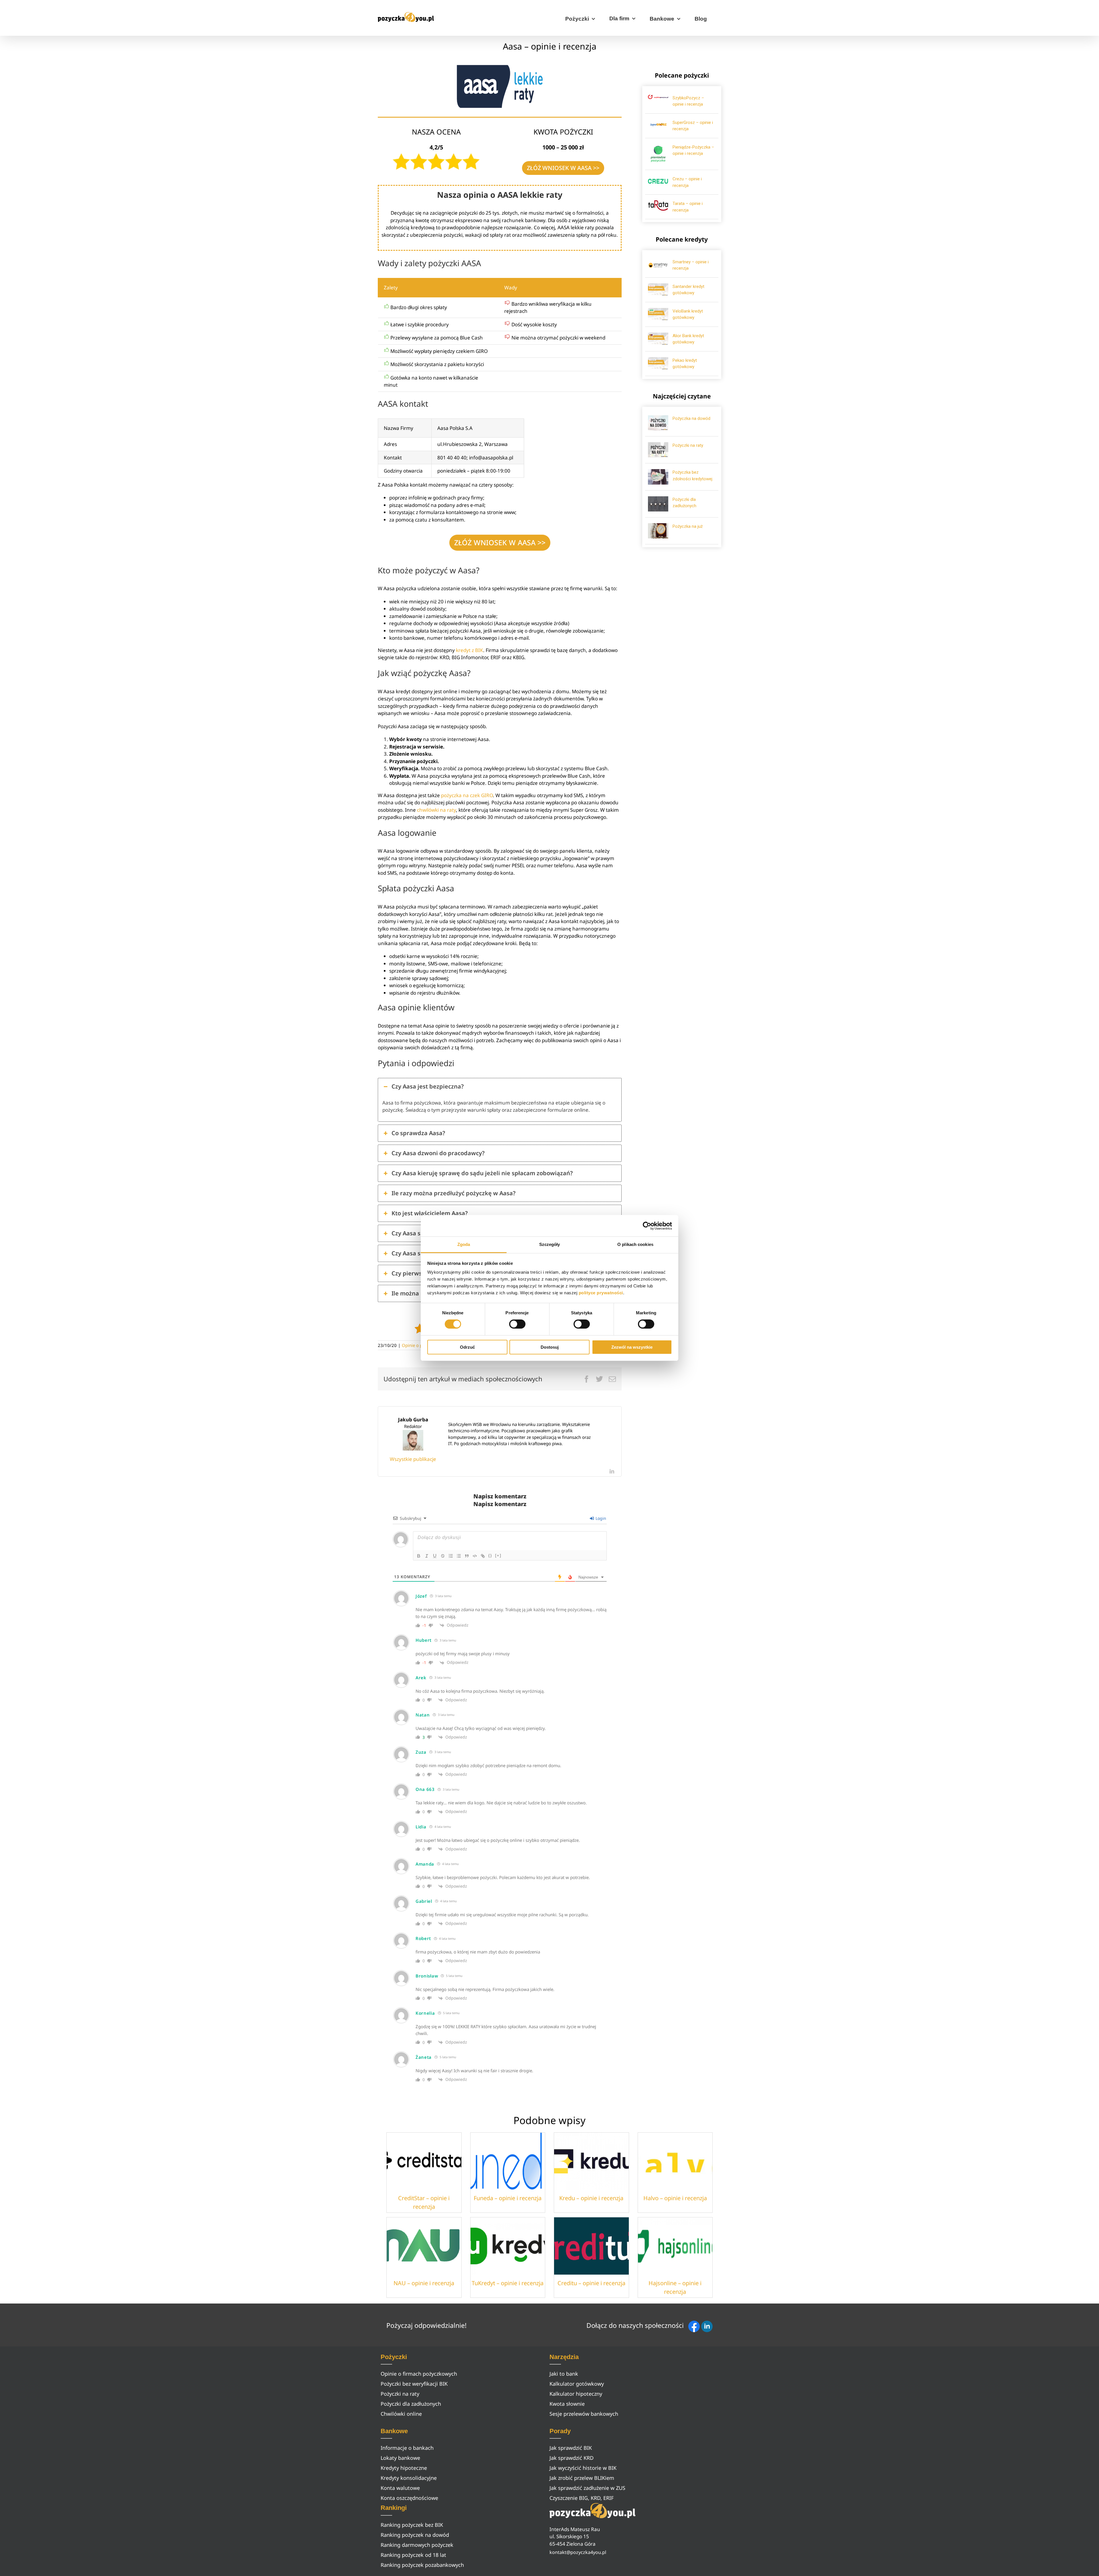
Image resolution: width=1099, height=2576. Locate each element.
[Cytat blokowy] (467, 1556)
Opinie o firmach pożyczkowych (419, 2374)
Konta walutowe (400, 2488)
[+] (498, 1555)
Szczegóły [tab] (550, 1244)
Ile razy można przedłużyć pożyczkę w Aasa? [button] (453, 1193)
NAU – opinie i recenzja (424, 2283)
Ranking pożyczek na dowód (415, 2535)
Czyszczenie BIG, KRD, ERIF (582, 2498)
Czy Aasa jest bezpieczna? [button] (428, 1086)
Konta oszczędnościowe (409, 2498)
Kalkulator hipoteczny (576, 2394)
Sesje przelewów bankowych (584, 2414)
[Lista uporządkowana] (451, 1556)
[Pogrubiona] (419, 1556)
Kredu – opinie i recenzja (591, 2198)
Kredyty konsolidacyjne (409, 2478)
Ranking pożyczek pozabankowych (422, 2565)
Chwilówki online (401, 2414)
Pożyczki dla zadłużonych (411, 2404)
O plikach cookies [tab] (635, 1244)
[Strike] (443, 1556)
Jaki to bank (564, 2374)
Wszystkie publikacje (413, 1459)
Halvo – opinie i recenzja (675, 2198)
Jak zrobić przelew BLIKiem (582, 2478)
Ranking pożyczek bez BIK (412, 2525)
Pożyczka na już (688, 526)
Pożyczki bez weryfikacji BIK (414, 2384)
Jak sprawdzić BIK (571, 2448)
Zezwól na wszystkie (632, 1347)
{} (490, 1555)
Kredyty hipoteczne (404, 2468)
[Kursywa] (427, 1556)
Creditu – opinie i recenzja (591, 2283)
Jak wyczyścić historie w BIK (583, 2468)
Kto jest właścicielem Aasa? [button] (430, 1213)
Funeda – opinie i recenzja (508, 2198)
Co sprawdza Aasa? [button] (418, 1133)
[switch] (517, 1324)
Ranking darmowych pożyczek (417, 2545)
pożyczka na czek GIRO (467, 795)
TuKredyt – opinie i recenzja (508, 2283)
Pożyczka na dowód (691, 418)
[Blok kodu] (475, 1556)
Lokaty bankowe (400, 2458)
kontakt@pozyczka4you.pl (578, 2552)
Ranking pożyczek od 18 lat (413, 2555)
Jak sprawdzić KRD (572, 2458)
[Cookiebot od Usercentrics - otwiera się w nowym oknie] (647, 1226)
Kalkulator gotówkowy (577, 2384)
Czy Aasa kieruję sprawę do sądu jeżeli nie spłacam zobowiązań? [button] (482, 1173)
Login (600, 1518)
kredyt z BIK (469, 650)
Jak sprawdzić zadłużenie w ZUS (587, 2488)
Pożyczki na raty (688, 445)
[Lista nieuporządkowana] (459, 1556)
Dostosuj (550, 1347)
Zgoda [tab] (464, 1244)
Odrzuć (467, 1347)
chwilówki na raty (436, 810)
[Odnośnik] (483, 1556)
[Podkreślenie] (435, 1556)
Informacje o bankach (407, 2448)
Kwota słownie (567, 2404)
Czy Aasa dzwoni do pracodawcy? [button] (438, 1153)
